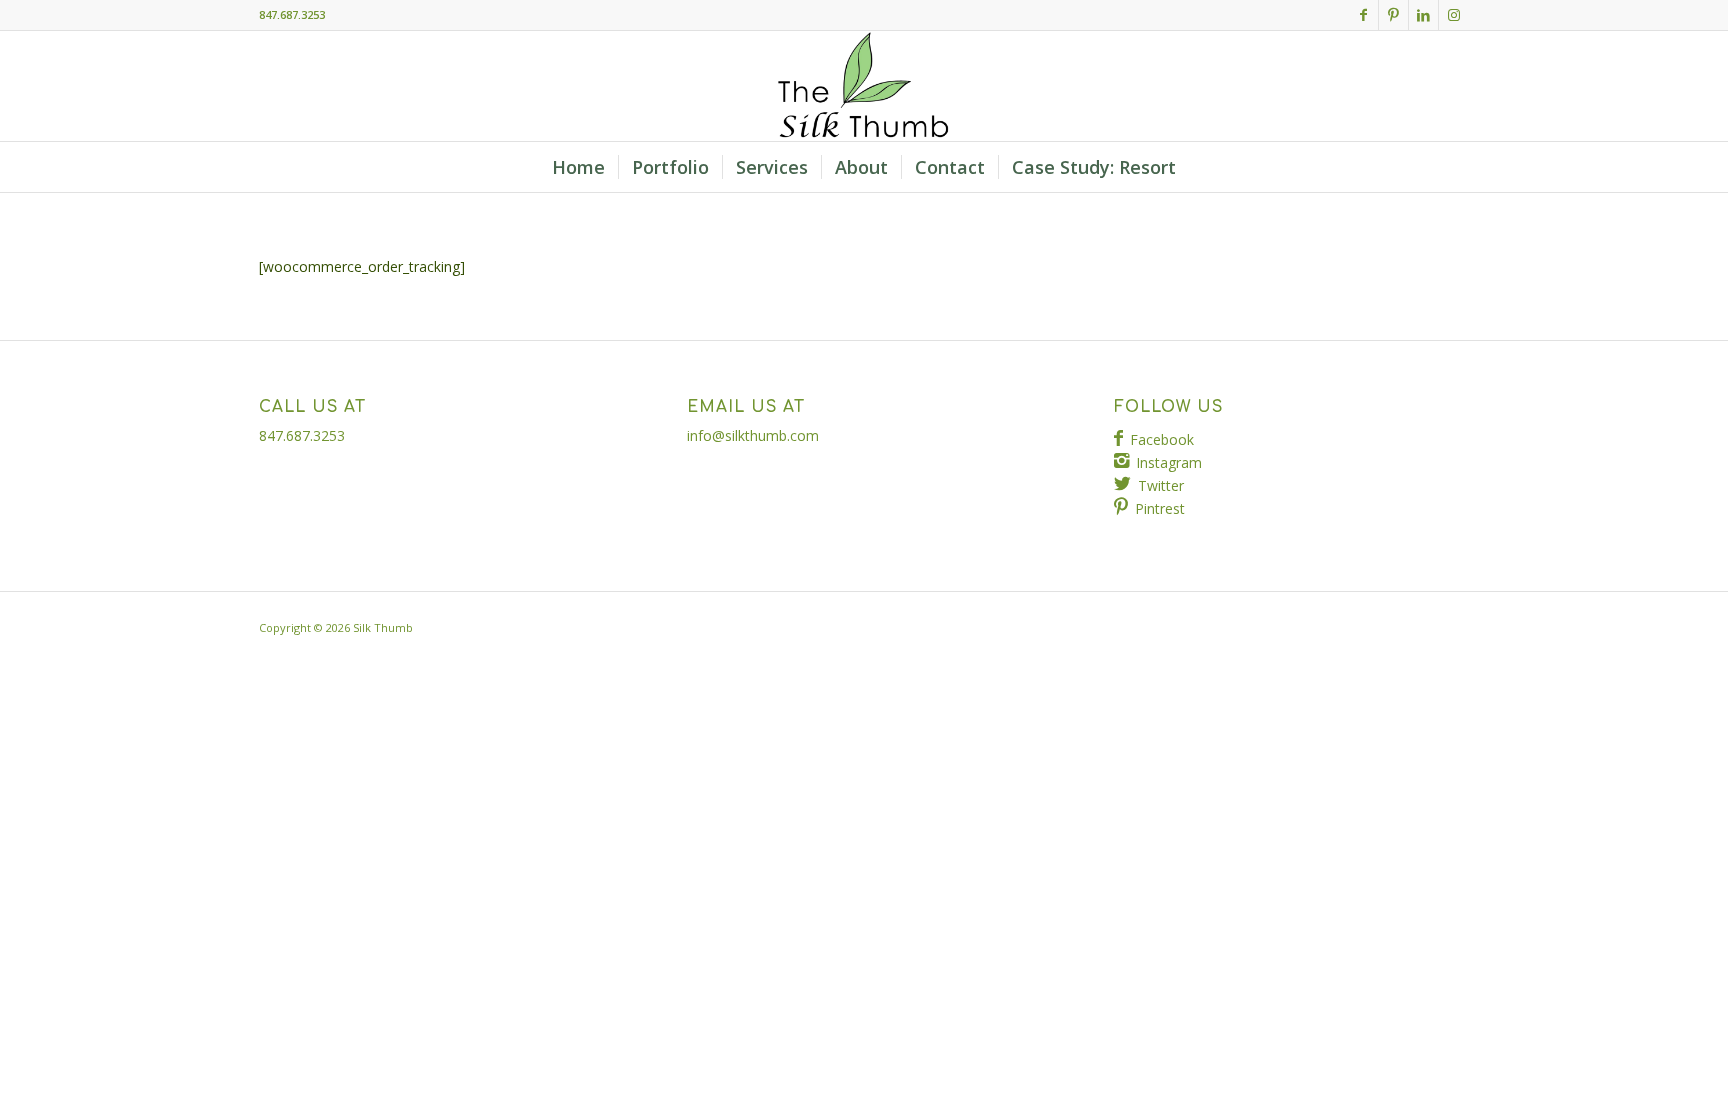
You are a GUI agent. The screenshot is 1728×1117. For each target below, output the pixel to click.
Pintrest (1160, 508)
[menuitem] (578, 167)
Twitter (1161, 485)
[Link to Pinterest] (1393, 15)
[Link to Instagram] (1454, 15)
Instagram (1169, 462)
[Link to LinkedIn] (1423, 15)
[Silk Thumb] (864, 86)
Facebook (1162, 439)
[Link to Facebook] (1363, 15)
